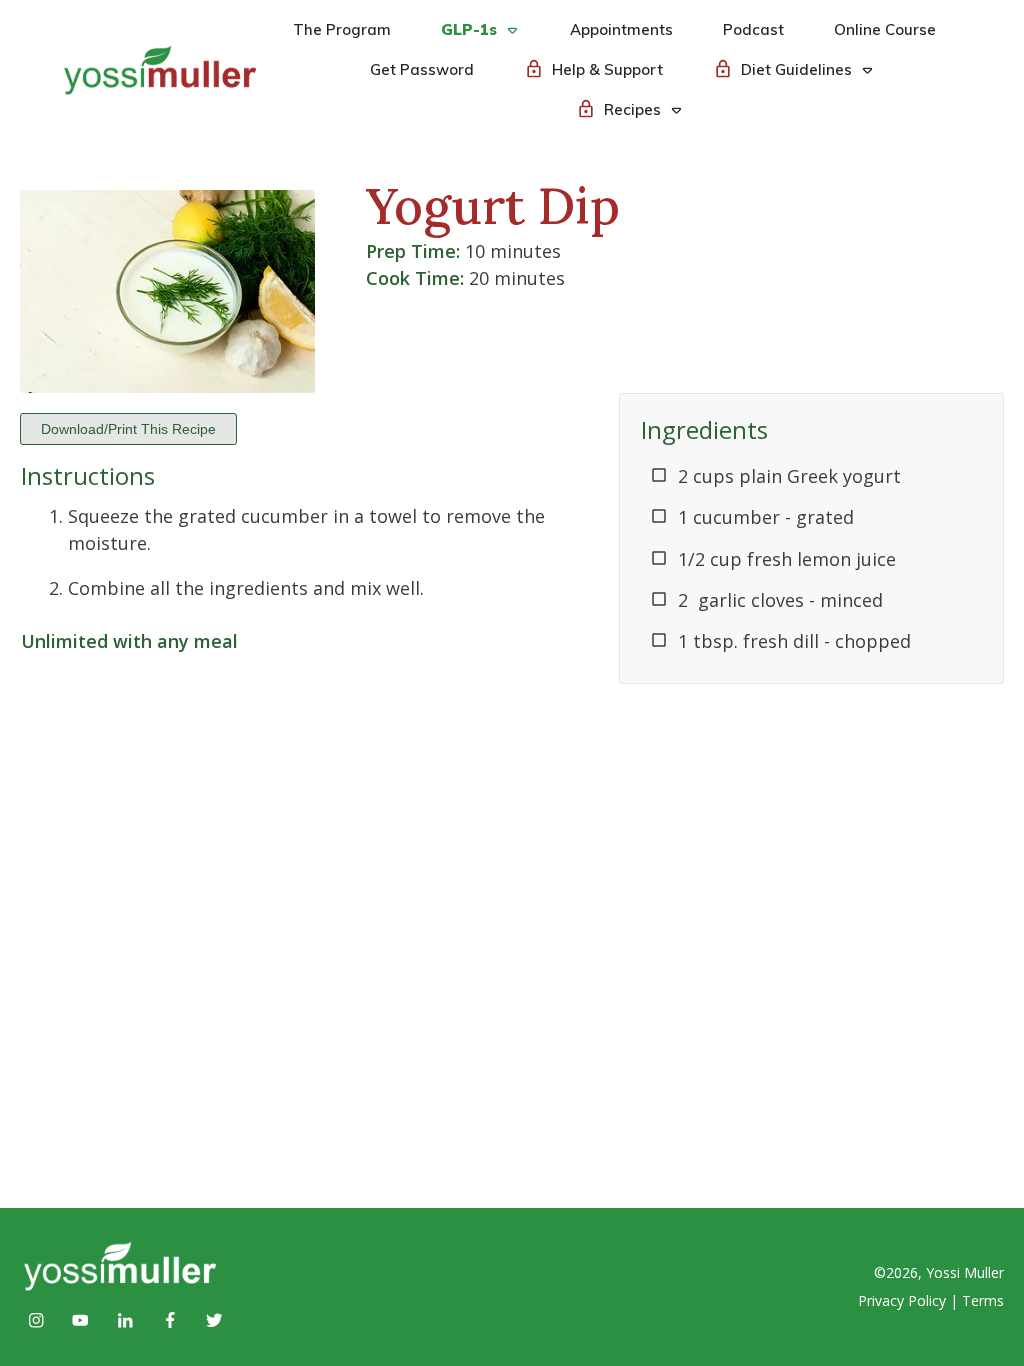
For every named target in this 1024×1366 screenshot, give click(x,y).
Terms (983, 1300)
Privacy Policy (902, 1300)
